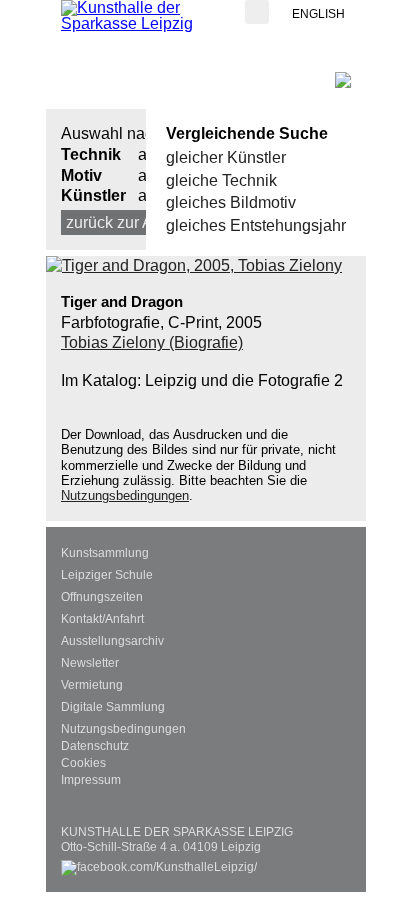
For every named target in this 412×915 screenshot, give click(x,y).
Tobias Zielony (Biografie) (152, 342)
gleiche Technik (221, 180)
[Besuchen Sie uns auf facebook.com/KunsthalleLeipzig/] (159, 863)
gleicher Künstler (226, 157)
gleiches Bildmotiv (231, 202)
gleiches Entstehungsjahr (256, 225)
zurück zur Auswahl (135, 222)
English (318, 14)
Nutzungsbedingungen (125, 495)
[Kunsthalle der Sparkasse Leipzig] (141, 16)
